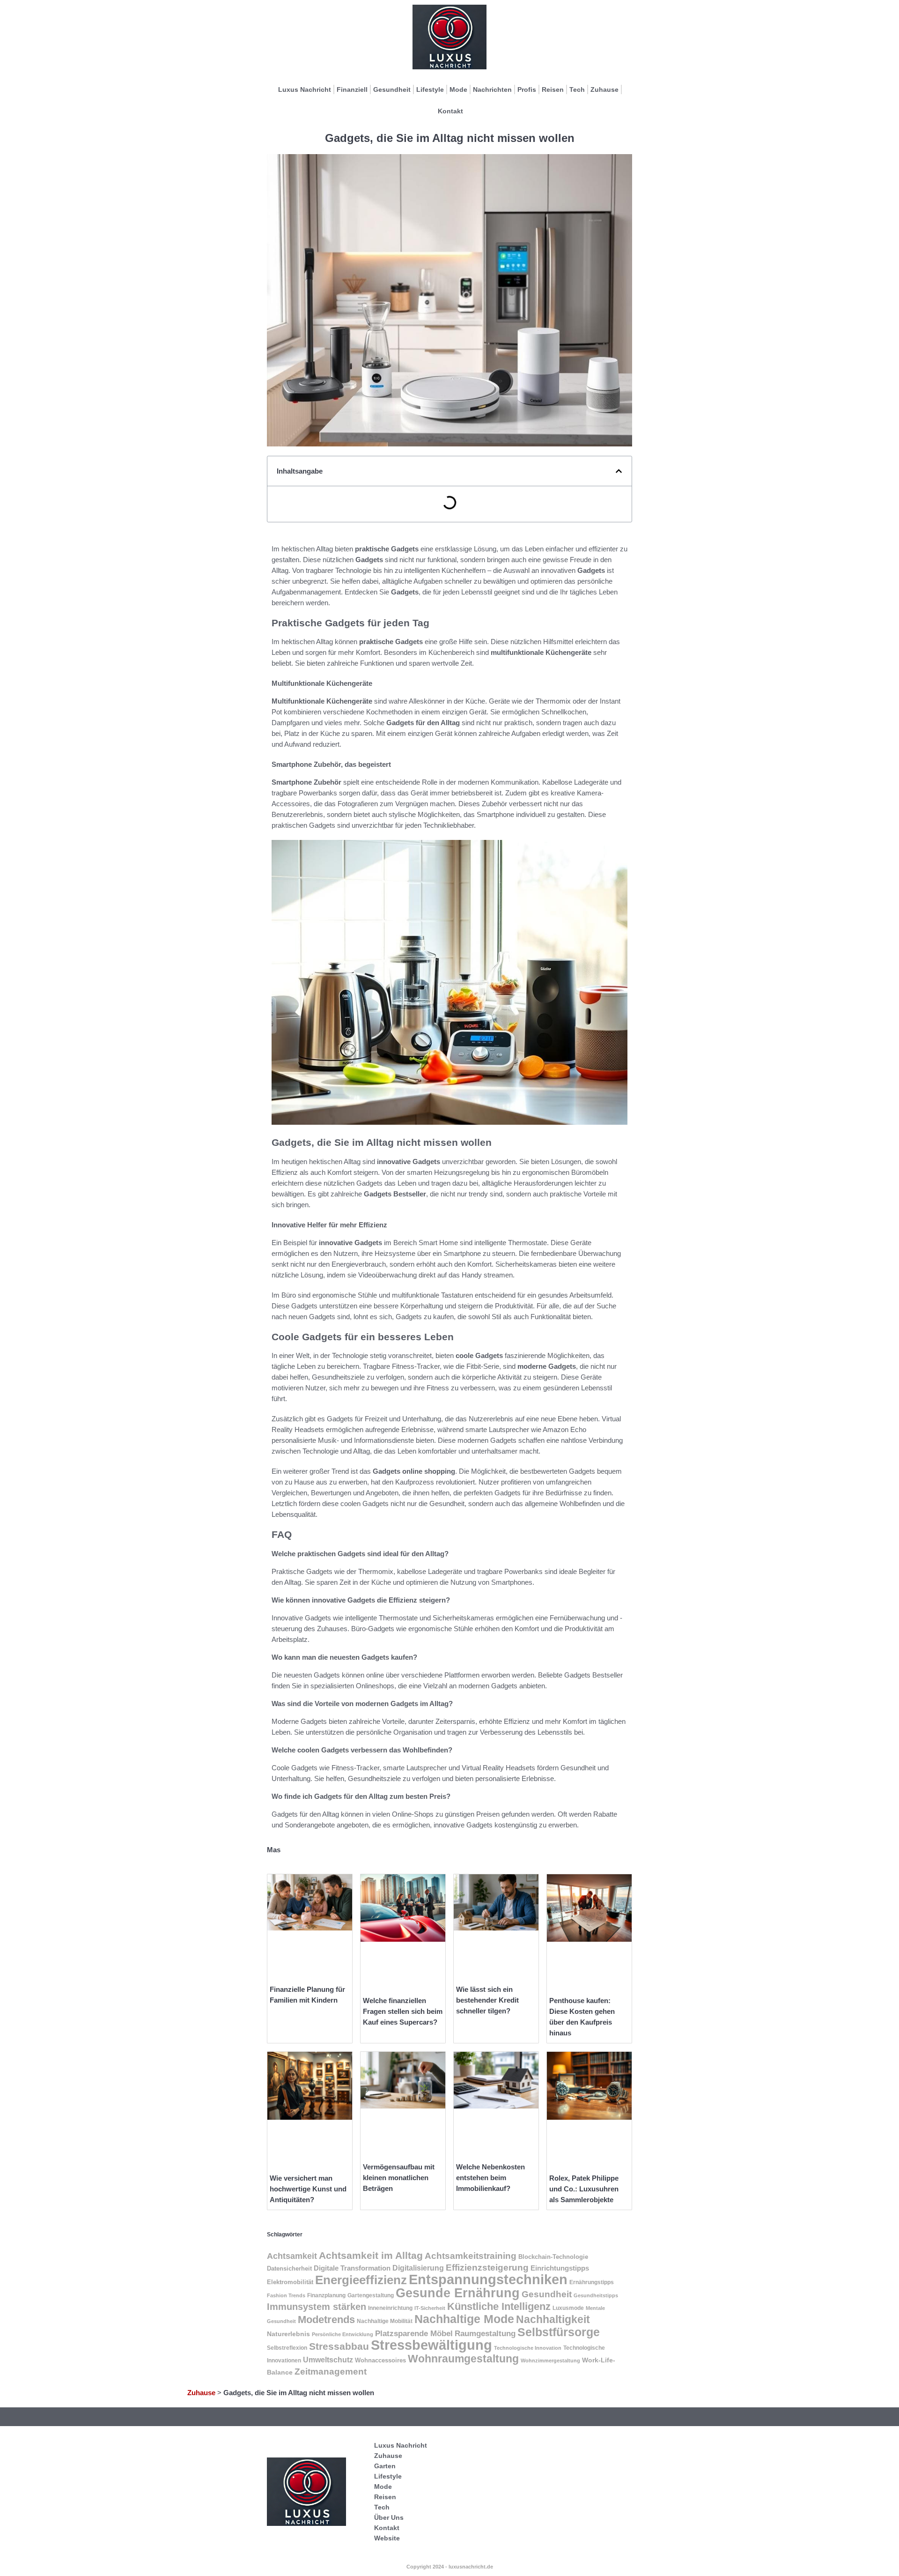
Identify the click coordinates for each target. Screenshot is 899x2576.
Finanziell (352, 89)
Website (387, 2538)
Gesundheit (392, 89)
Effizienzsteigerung (487, 2268)
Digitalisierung (418, 2268)
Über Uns (389, 2517)
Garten (385, 2466)
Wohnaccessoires (380, 2360)
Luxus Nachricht (305, 89)
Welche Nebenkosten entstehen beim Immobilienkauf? (490, 2178)
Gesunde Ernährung (458, 2293)
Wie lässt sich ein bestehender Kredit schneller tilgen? (487, 2000)
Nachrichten (492, 89)
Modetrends (326, 2320)
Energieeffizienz (361, 2280)
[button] (619, 471)
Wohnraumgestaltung (463, 2359)
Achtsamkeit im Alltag (371, 2255)
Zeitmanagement (331, 2372)
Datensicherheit (289, 2268)
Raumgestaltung (485, 2334)
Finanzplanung (326, 2295)
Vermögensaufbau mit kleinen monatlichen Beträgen (399, 2178)
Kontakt (450, 111)
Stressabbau (339, 2346)
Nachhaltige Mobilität (385, 2321)
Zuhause (604, 89)
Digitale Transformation (352, 2268)
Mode (458, 89)
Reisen (553, 89)
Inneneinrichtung (390, 2308)
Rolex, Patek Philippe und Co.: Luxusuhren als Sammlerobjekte (584, 2189)
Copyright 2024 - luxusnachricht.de (450, 2567)
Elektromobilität (290, 2282)
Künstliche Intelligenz (499, 2306)
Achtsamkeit (292, 2256)
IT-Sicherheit (430, 2308)
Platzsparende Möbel (414, 2333)
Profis (527, 89)
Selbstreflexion (287, 2348)
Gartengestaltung (371, 2295)
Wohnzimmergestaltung (550, 2361)
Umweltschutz (328, 2360)
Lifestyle (430, 89)
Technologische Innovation (528, 2348)
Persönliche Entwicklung (343, 2334)
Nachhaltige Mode (464, 2319)
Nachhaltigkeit (553, 2320)
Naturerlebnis (288, 2334)
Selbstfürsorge (559, 2332)
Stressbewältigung (431, 2345)
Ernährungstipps (592, 2282)
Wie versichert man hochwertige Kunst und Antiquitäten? (308, 2189)
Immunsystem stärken (317, 2307)
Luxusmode (568, 2308)
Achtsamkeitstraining (471, 2256)
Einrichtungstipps (560, 2268)
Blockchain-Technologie (553, 2257)
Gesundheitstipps (596, 2295)
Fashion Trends (286, 2295)
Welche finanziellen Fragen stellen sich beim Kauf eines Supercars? (403, 2011)
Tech (577, 89)
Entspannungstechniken (488, 2279)
